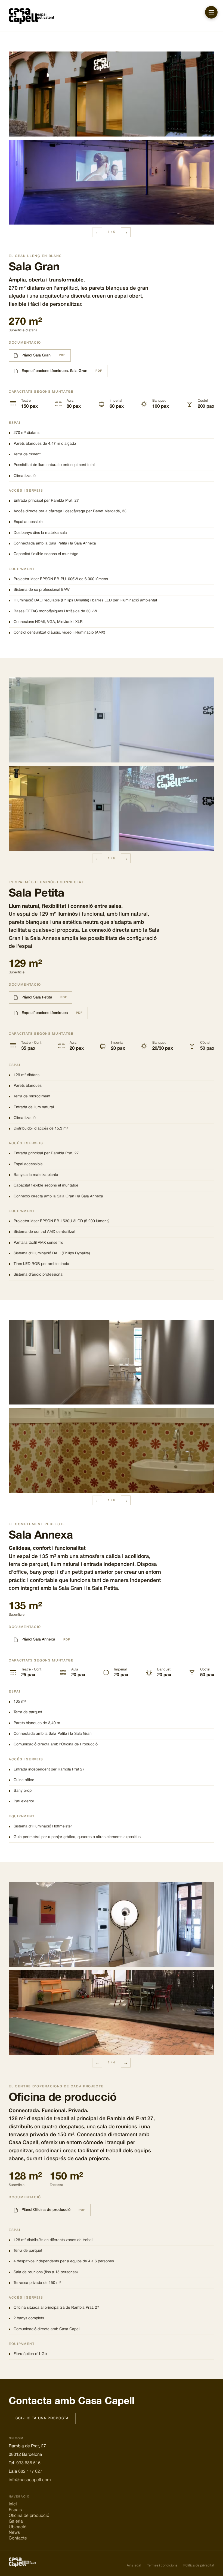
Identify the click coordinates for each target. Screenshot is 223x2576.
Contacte (18, 2538)
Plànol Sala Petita (37, 998)
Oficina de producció (29, 2516)
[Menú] (211, 12)
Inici (13, 2504)
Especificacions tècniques (45, 1013)
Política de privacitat (199, 2566)
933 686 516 (28, 2463)
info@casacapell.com (30, 2480)
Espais (15, 2510)
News (14, 2533)
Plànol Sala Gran (36, 355)
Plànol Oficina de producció (46, 2210)
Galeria (16, 2521)
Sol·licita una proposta (42, 2418)
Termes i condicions (162, 2566)
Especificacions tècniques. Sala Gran (54, 371)
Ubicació (18, 2527)
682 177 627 (30, 2472)
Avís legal (134, 2566)
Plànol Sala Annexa (38, 1640)
